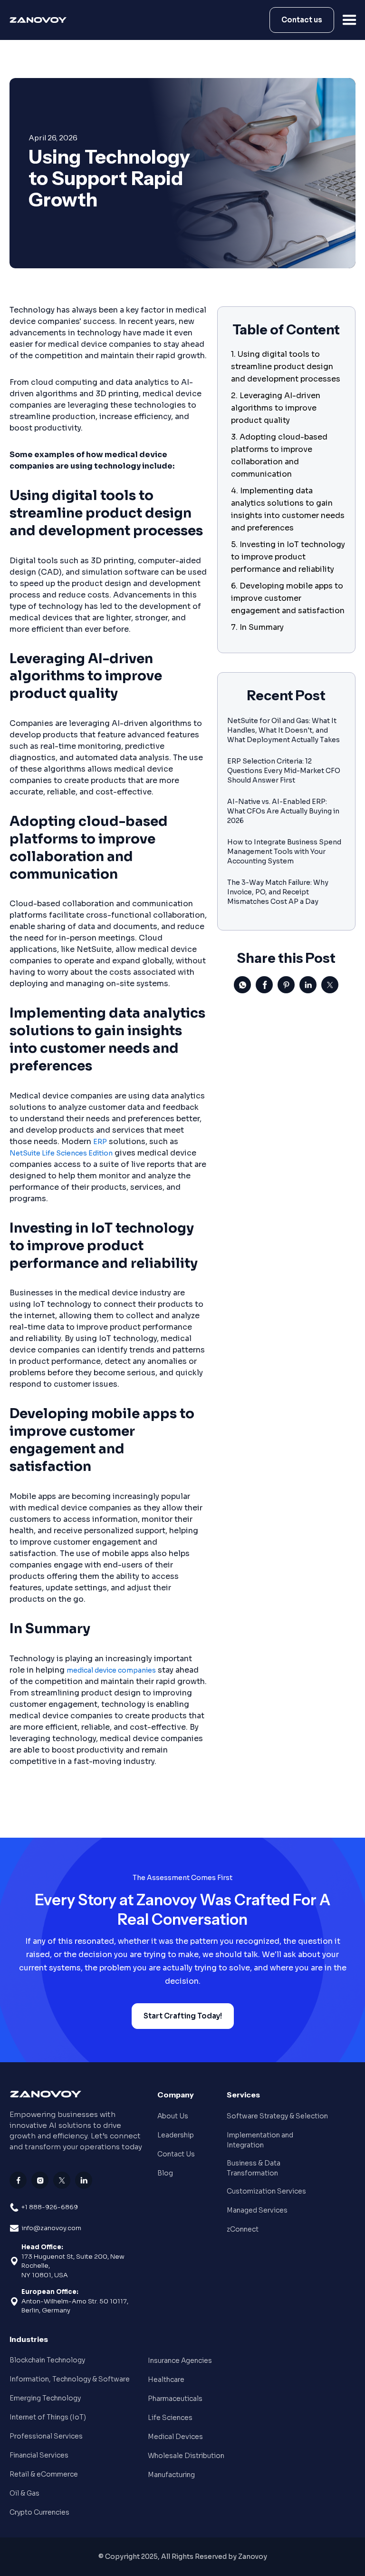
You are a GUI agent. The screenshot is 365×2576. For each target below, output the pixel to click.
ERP (100, 1142)
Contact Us (176, 2154)
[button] (350, 20)
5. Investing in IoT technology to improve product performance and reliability (288, 557)
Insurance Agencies (180, 2361)
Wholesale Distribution (186, 2456)
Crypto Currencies (39, 2512)
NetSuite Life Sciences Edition (61, 1153)
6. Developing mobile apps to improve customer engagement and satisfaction (288, 598)
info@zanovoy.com (51, 2228)
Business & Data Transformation (254, 2168)
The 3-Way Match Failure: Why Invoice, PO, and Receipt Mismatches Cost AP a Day (278, 892)
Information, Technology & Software (70, 2379)
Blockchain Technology (47, 2360)
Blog (165, 2173)
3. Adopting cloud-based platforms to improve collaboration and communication (279, 455)
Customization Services (266, 2191)
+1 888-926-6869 (50, 2207)
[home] (41, 20)
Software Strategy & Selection (277, 2116)
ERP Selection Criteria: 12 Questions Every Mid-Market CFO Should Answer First (284, 771)
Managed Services (257, 2210)
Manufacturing (171, 2475)
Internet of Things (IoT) (48, 2417)
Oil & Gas (24, 2493)
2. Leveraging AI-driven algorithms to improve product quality (276, 408)
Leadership (176, 2135)
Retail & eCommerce (44, 2474)
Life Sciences (170, 2418)
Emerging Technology (45, 2398)
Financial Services (39, 2455)
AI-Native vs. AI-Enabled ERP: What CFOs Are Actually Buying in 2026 (283, 811)
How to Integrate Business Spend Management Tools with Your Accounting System (284, 852)
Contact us (302, 20)
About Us (173, 2116)
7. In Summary (257, 627)
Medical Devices (175, 2437)
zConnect (243, 2229)
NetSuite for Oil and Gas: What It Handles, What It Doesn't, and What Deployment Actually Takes (283, 730)
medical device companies (111, 1670)
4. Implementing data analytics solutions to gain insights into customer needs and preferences (288, 509)
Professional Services (46, 2436)
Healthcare (166, 2380)
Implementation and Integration (260, 2140)
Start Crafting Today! (183, 2016)
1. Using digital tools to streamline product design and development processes (286, 367)
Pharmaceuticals (175, 2399)
